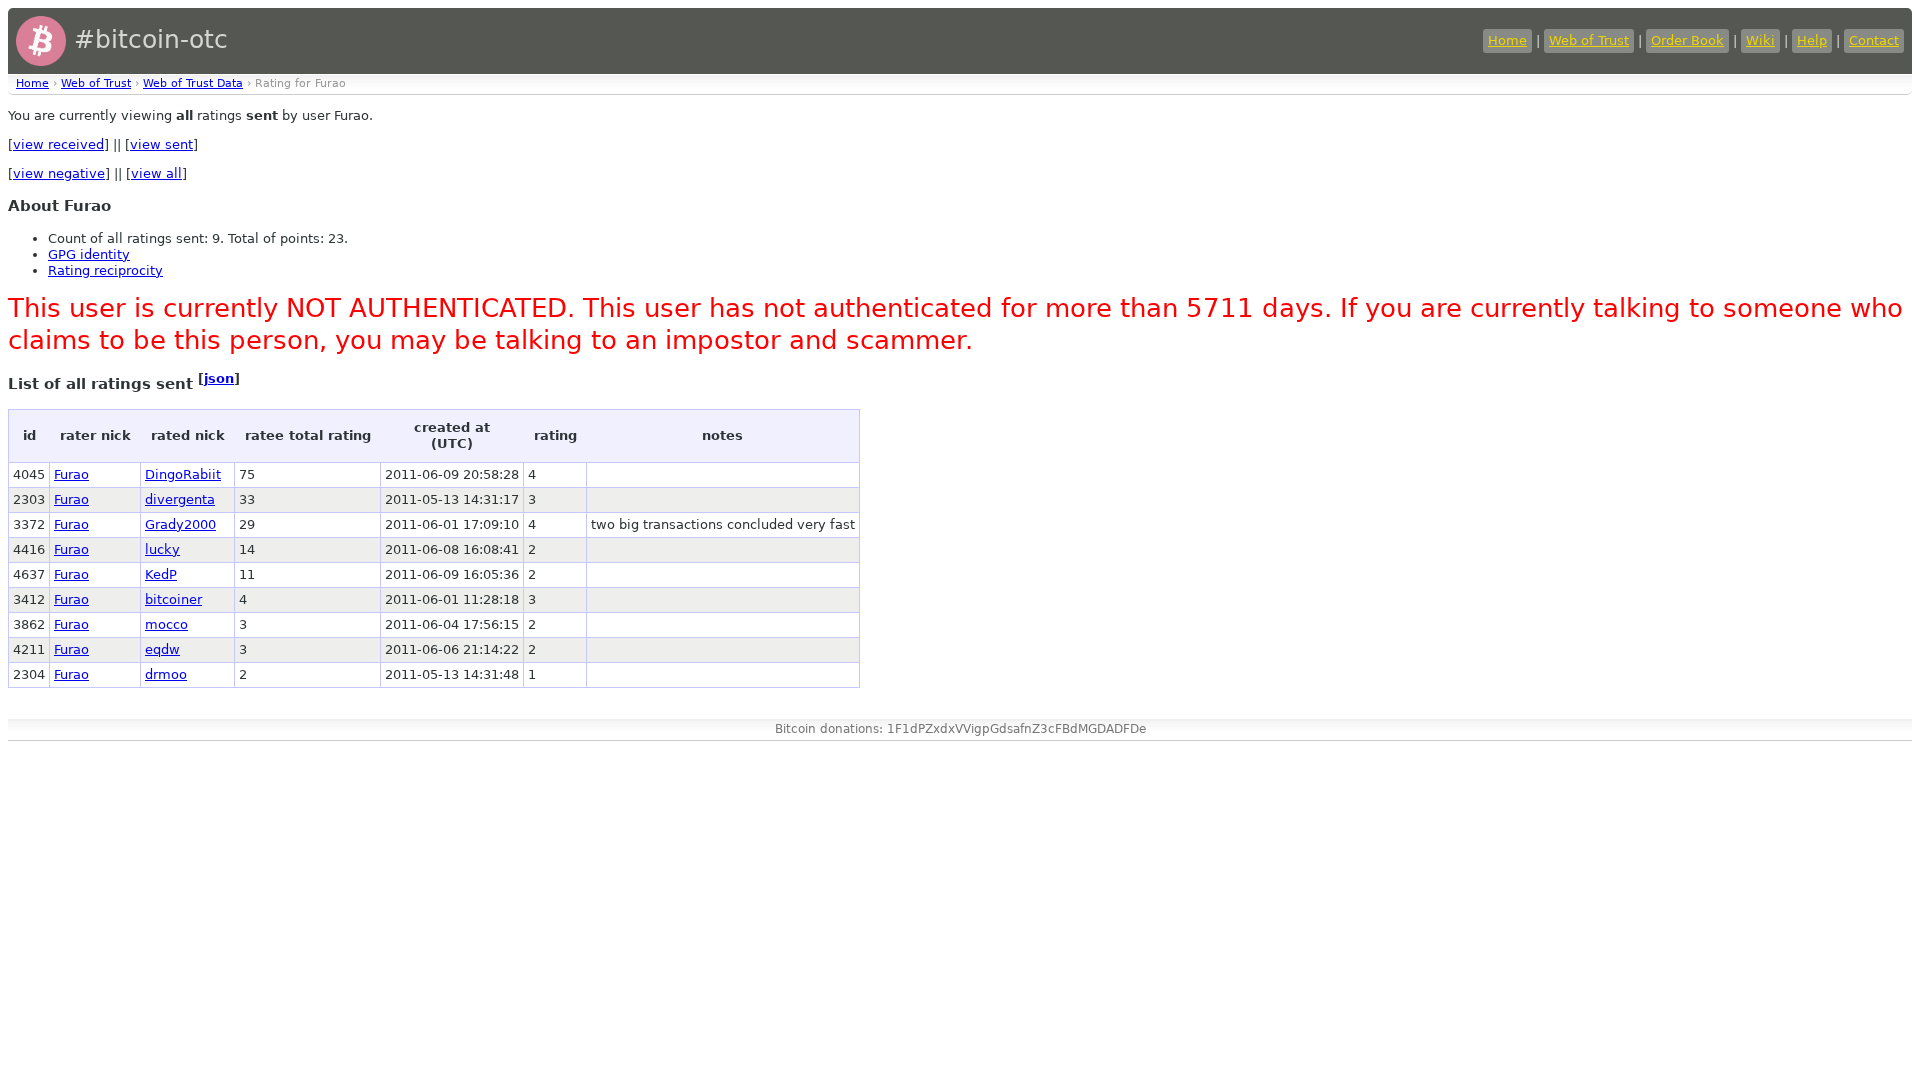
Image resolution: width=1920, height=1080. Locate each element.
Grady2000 (180, 524)
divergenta (180, 499)
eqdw (162, 649)
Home (1507, 40)
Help (1812, 40)
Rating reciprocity (105, 270)
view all (156, 173)
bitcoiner (173, 599)
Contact (1874, 40)
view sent (161, 144)
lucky (162, 549)
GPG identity (89, 254)
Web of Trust (1589, 40)
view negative (59, 173)
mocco (166, 624)
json (219, 378)
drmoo (166, 674)
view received (58, 144)
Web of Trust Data (193, 83)
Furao (71, 474)
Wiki (1760, 40)
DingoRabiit (183, 474)
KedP (161, 574)
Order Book (1687, 40)
